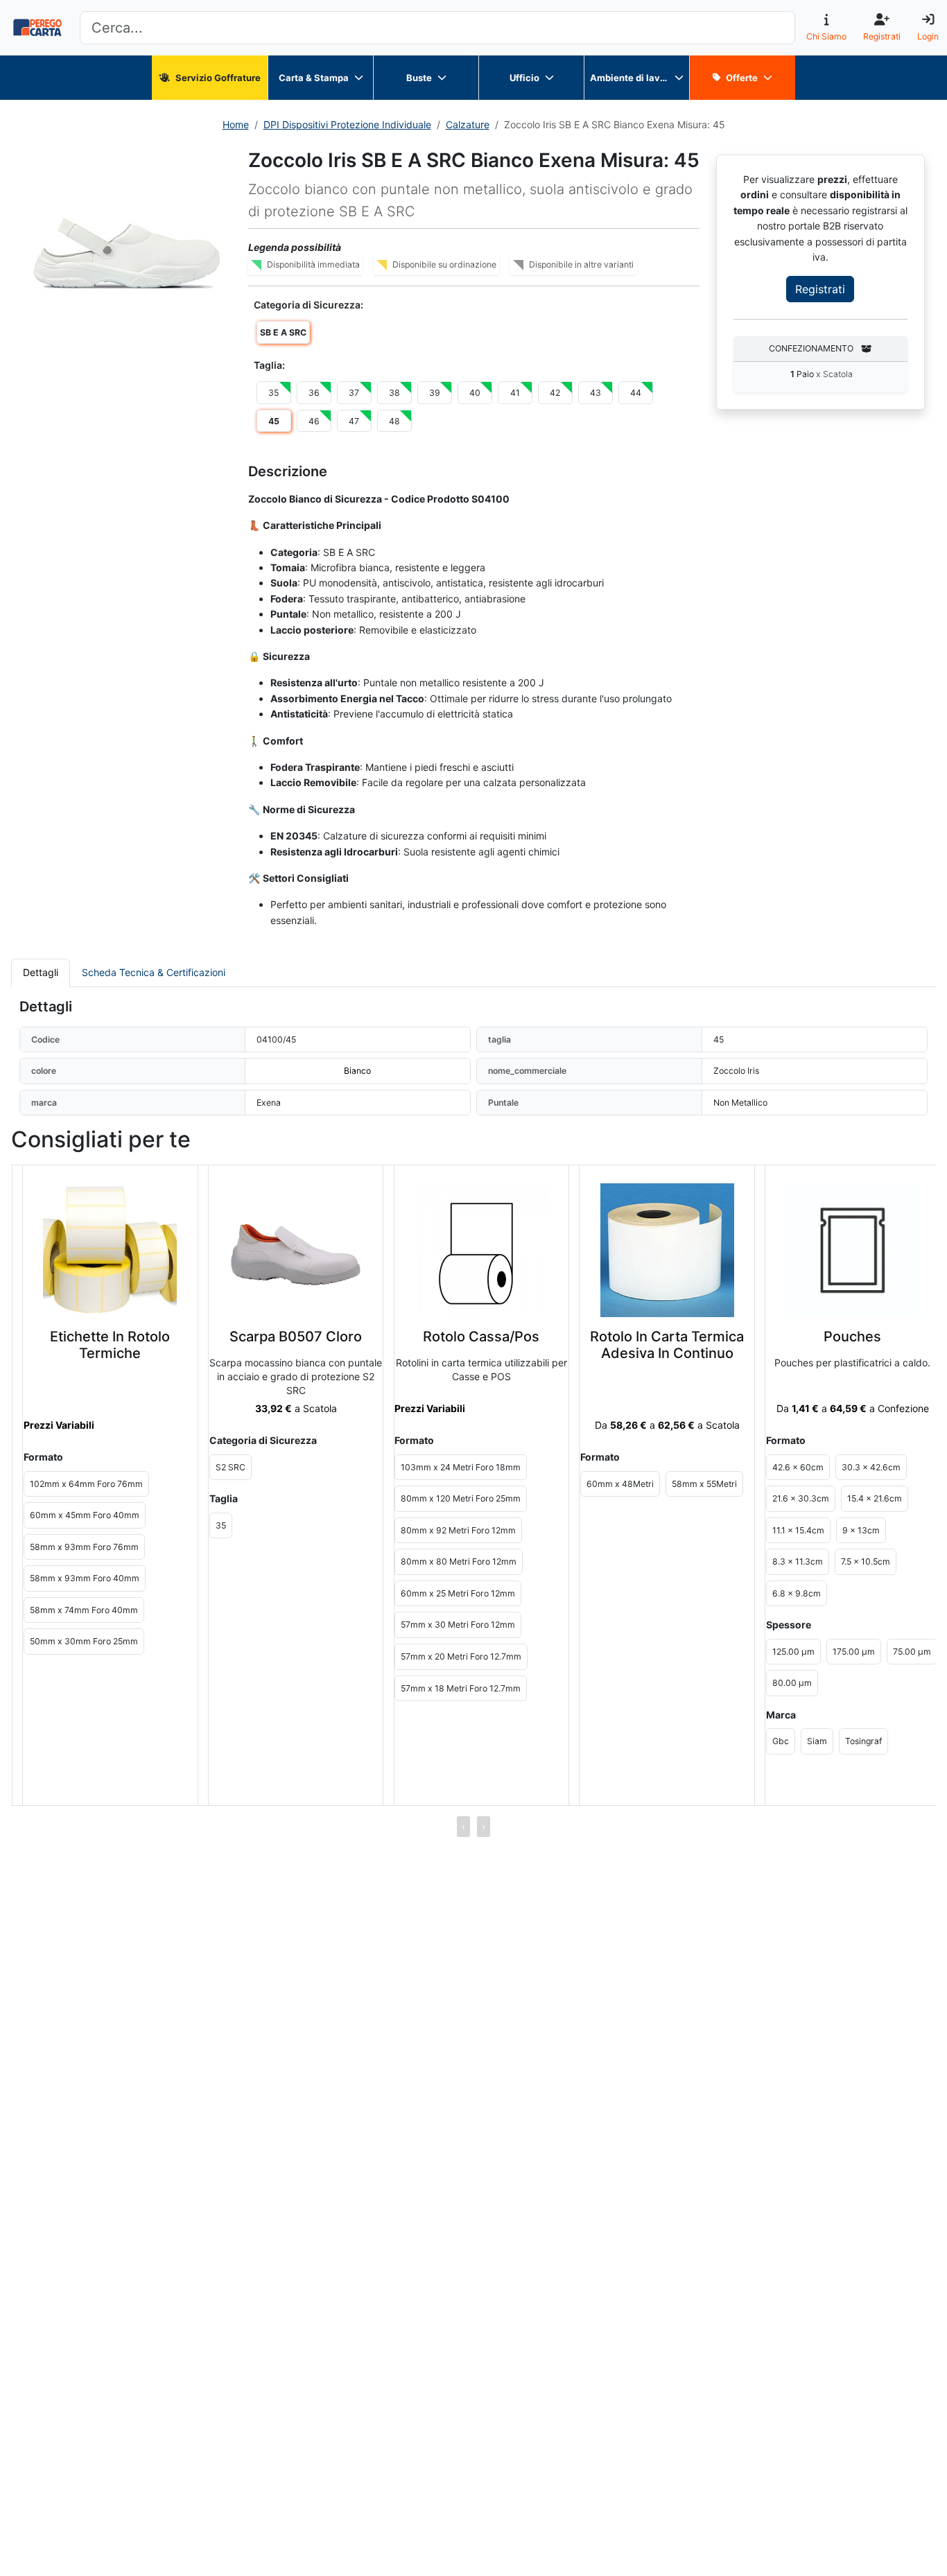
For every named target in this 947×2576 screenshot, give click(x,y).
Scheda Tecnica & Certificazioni (154, 972)
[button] (127, 253)
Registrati (820, 290)
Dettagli (41, 972)
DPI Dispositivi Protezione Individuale (347, 124)
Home (236, 124)
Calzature (468, 124)
